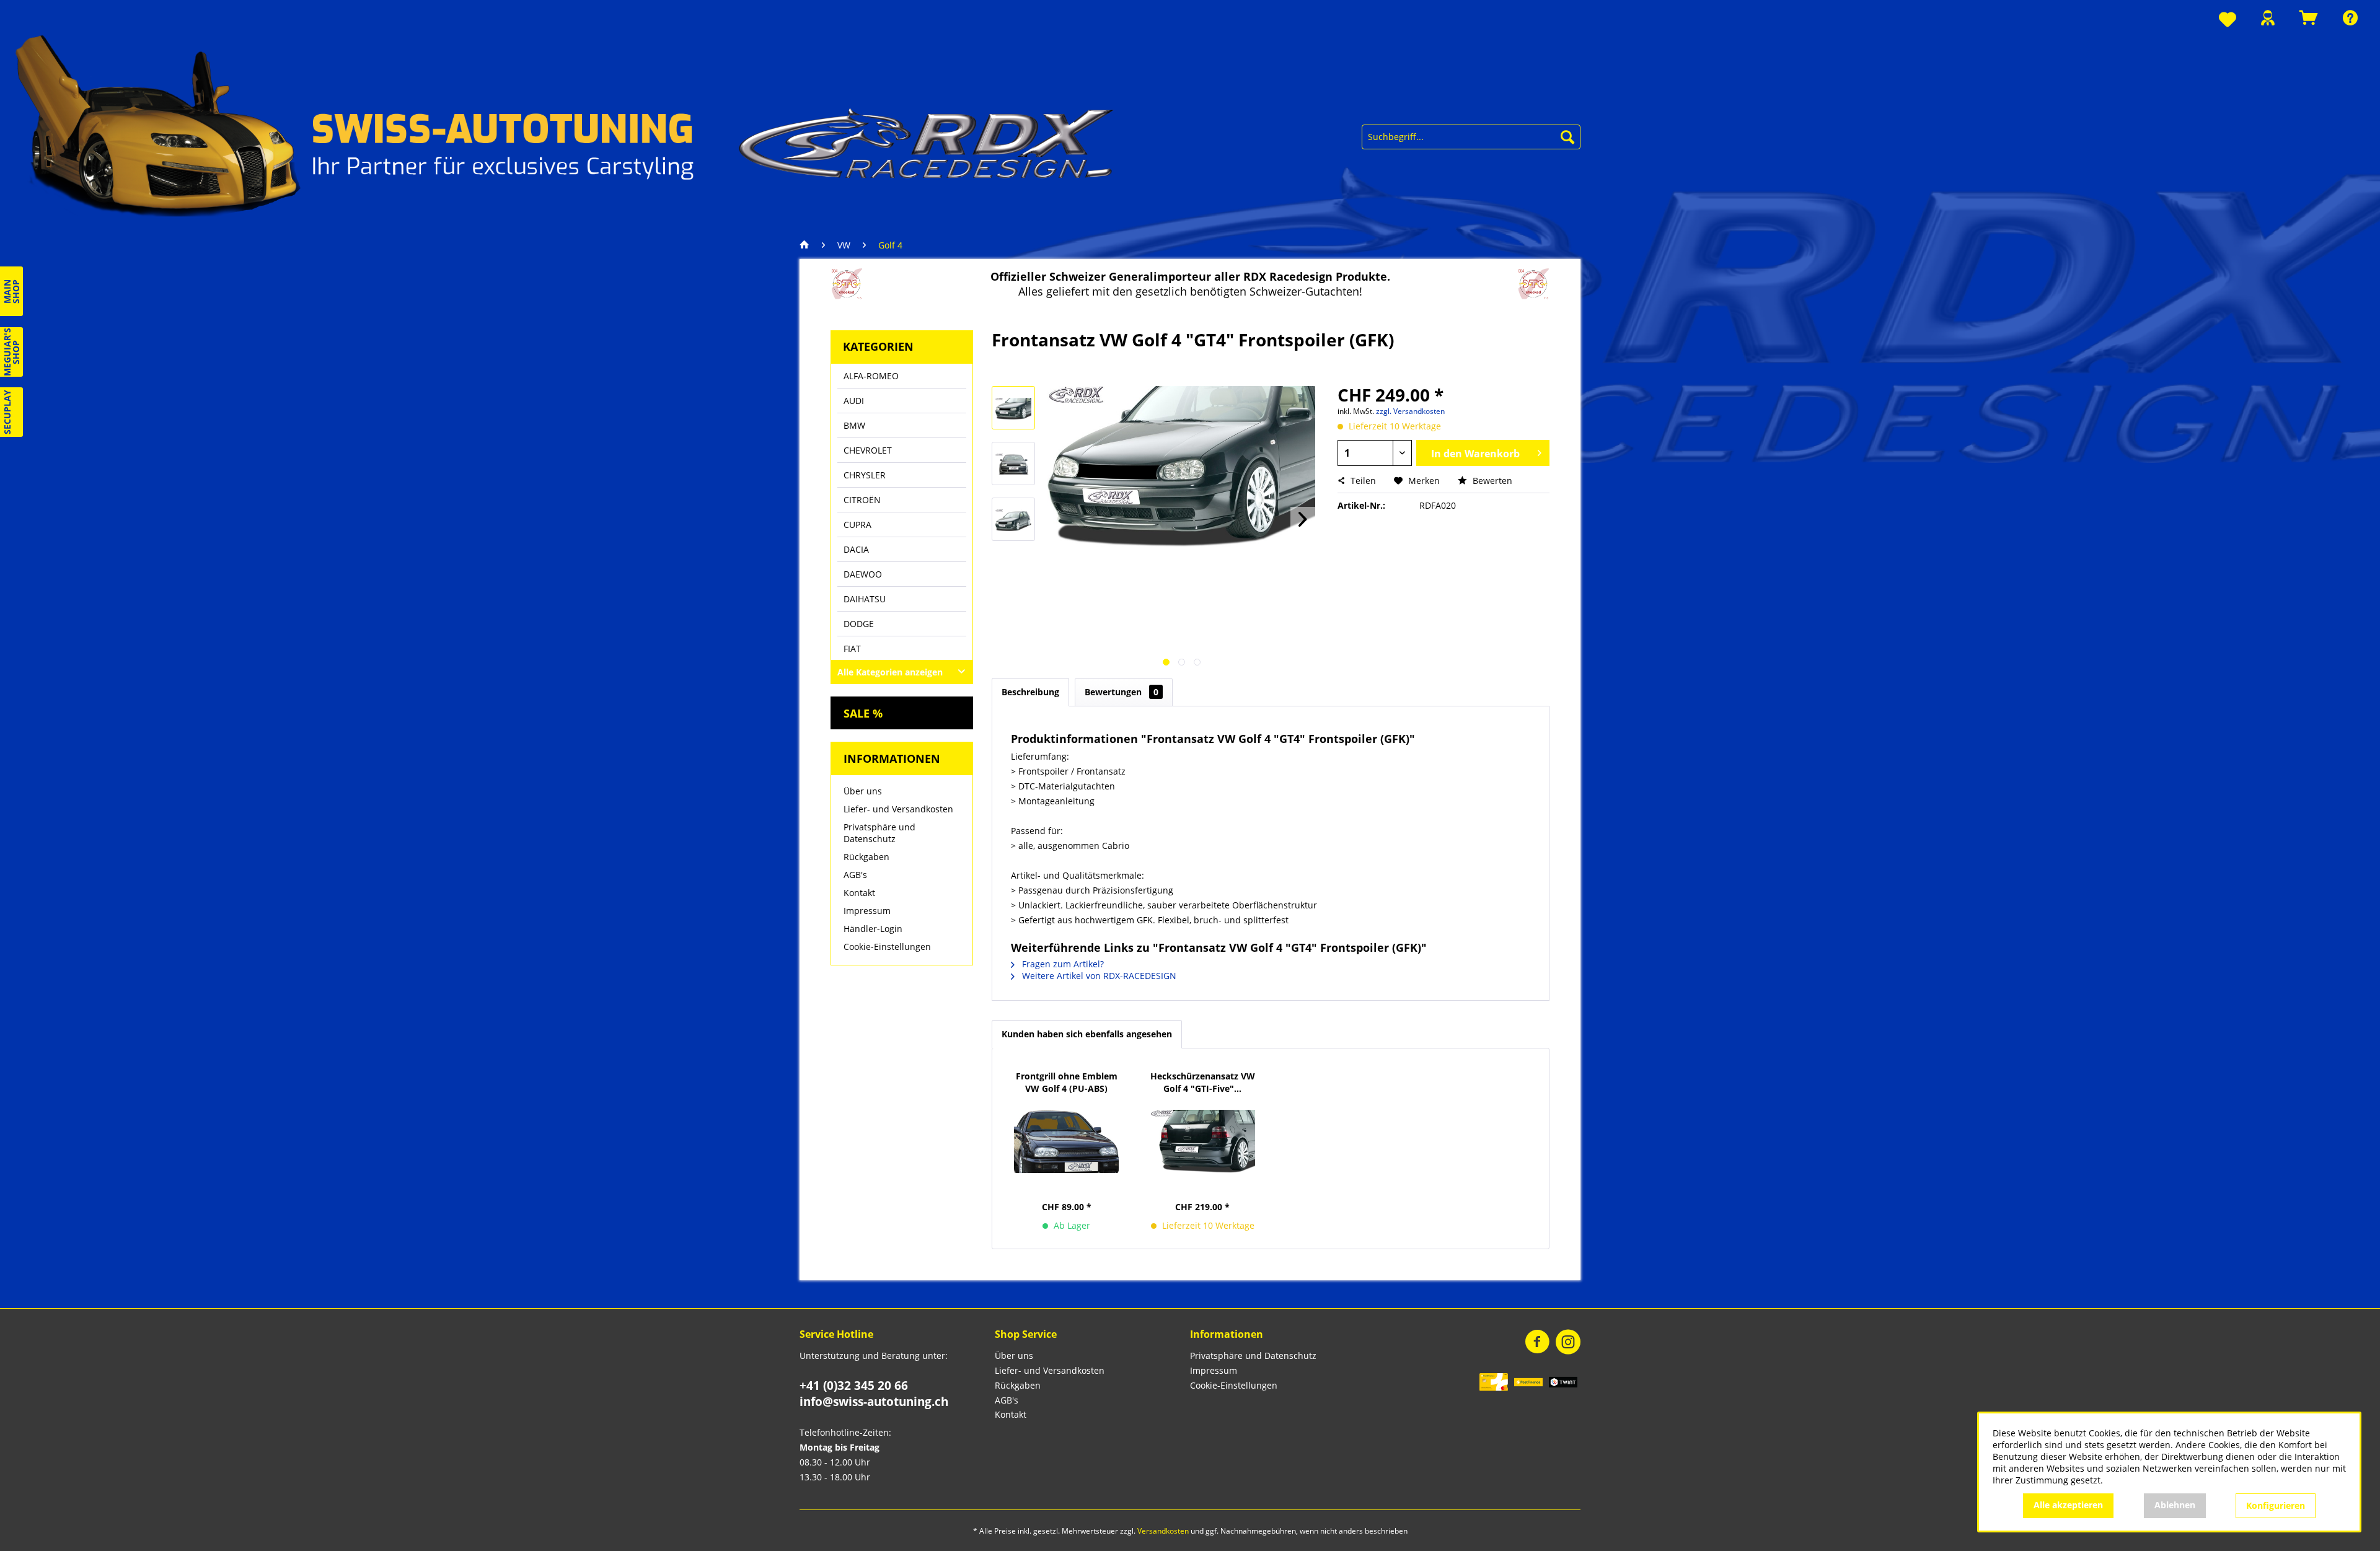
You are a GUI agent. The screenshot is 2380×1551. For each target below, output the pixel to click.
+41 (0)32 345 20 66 (854, 1386)
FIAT (852, 648)
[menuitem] (2228, 20)
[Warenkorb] (2309, 18)
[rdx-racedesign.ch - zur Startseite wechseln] (565, 124)
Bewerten (1491, 481)
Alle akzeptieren (2068, 1505)
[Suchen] (1567, 137)
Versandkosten (1163, 1531)
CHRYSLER (865, 475)
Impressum (867, 911)
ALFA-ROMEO (871, 376)
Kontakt (859, 893)
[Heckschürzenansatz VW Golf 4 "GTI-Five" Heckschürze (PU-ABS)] (1203, 1141)
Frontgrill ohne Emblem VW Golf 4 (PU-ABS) (1067, 1082)
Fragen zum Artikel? (1062, 964)
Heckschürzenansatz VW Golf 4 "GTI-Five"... (1203, 1082)
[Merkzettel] (2228, 20)
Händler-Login (873, 929)
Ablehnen (2175, 1505)
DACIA (856, 549)
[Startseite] (808, 245)
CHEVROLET (868, 450)
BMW (854, 425)
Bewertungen (1122, 692)
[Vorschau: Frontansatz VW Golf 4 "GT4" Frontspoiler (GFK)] (1013, 408)
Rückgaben (866, 857)
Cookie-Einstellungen (887, 947)
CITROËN (862, 500)
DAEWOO (863, 574)
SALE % (863, 713)
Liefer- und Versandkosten (898, 809)
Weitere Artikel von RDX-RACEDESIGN (1098, 976)
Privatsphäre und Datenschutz (879, 833)
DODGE (859, 624)
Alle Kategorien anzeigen (890, 672)
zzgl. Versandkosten (1410, 411)
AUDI (854, 401)
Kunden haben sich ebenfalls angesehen (1087, 1034)
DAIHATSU (865, 599)
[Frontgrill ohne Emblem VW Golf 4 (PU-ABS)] (1067, 1141)
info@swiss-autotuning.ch (874, 1402)
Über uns (863, 791)
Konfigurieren (2276, 1505)
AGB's (855, 875)
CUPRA (857, 525)
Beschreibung (1030, 692)
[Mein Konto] (2268, 18)
